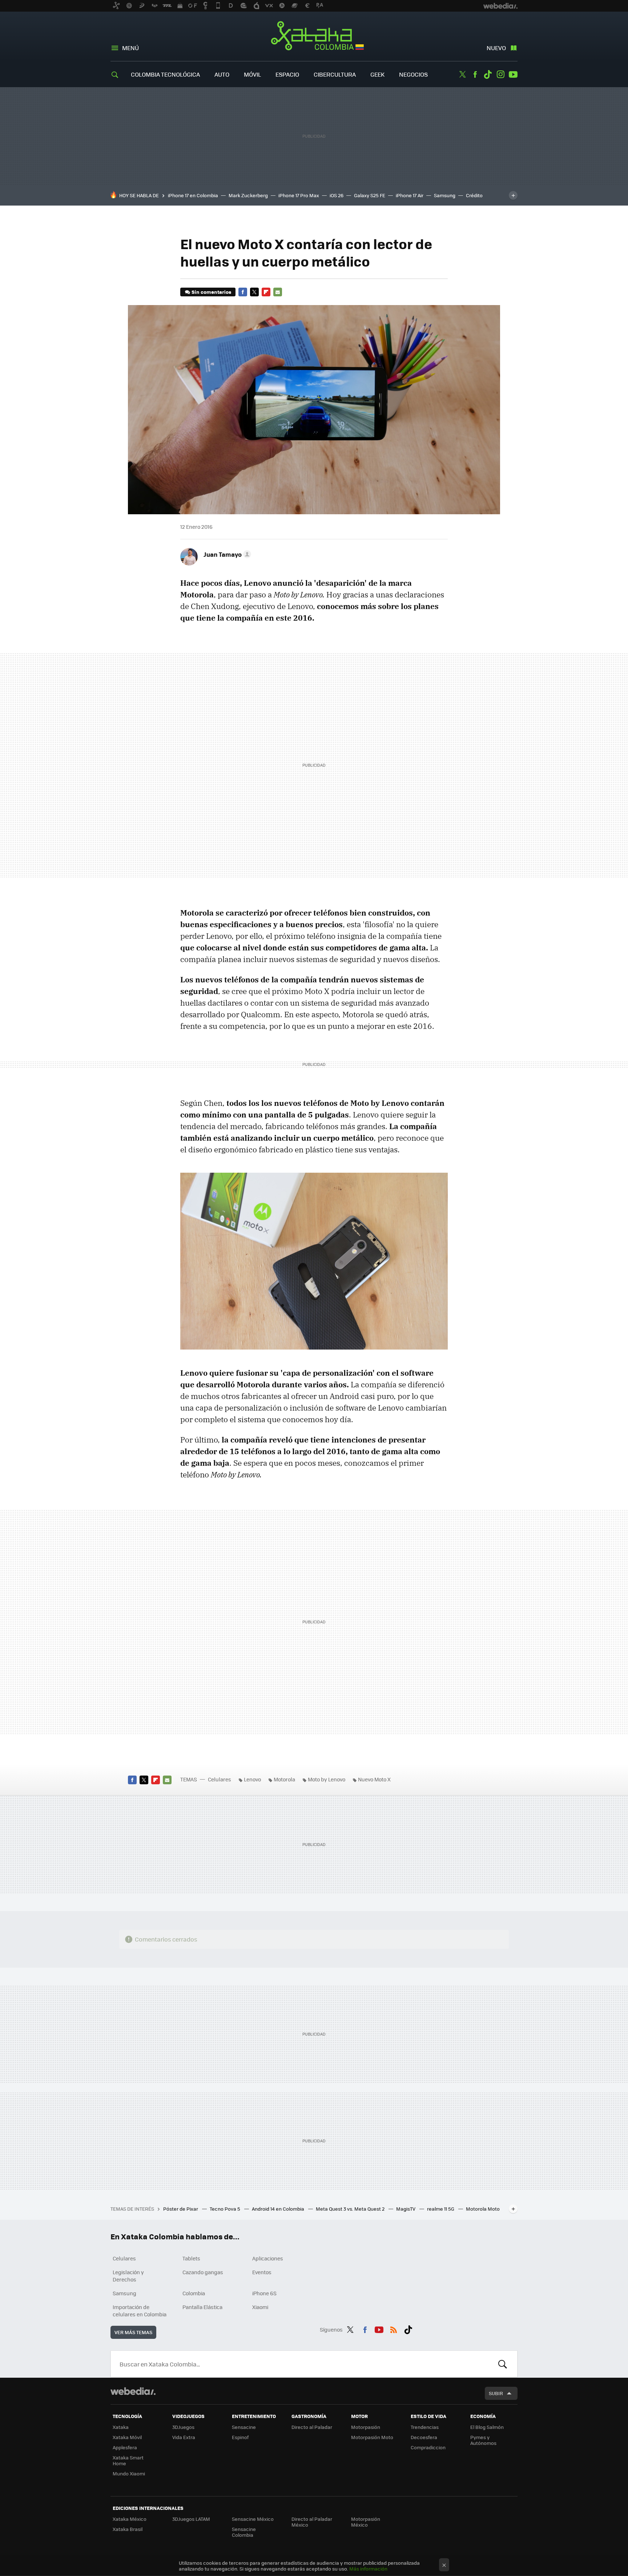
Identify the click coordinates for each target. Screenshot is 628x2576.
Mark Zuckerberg (248, 195)
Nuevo (496, 48)
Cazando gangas (203, 2272)
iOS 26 (337, 195)
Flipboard (266, 292)
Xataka (121, 2427)
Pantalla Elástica (202, 2307)
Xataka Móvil (127, 2437)
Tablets (191, 2258)
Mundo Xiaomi (129, 2473)
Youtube (513, 74)
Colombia (194, 2293)
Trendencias (425, 2427)
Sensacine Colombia (244, 2532)
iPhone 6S (264, 2293)
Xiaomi (260, 2307)
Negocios (413, 74)
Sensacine (244, 2427)
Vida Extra (184, 2437)
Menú (130, 48)
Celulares (220, 1779)
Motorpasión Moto (372, 2437)
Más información (368, 2569)
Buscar (503, 2364)
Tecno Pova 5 (226, 2209)
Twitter (462, 74)
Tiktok (488, 74)
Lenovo (252, 1779)
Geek (377, 74)
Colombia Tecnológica (165, 74)
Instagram (500, 74)
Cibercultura (335, 74)
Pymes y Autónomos (483, 2440)
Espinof (240, 2437)
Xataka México (130, 2519)
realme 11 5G (441, 2209)
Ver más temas (133, 2332)
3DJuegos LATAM (191, 2519)
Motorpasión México (366, 2522)
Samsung (445, 195)
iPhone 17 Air (410, 195)
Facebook (475, 74)
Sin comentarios (211, 292)
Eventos (262, 2272)
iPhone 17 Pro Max (299, 195)
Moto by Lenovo (327, 1779)
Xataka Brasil (128, 2529)
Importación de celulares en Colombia (140, 2311)
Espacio (287, 74)
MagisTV (406, 2209)
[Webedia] (133, 2391)
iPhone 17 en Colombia (193, 195)
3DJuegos (183, 2427)
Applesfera (125, 2447)
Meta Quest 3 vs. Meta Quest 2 (351, 2209)
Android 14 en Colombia (279, 2209)
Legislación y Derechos (128, 2276)
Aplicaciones (268, 2258)
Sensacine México (253, 2519)
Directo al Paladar (312, 2427)
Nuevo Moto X (374, 1779)
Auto (222, 74)
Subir (496, 2393)
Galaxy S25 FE (370, 195)
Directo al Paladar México (312, 2522)
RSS (394, 2328)
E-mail (278, 292)
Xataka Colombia (314, 37)
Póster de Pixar (181, 2209)
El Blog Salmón (487, 2427)
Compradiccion (428, 2447)
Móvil (252, 74)
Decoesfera (424, 2437)
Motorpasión (366, 2427)
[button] (226, 554)
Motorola (284, 1779)
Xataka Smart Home (128, 2460)
